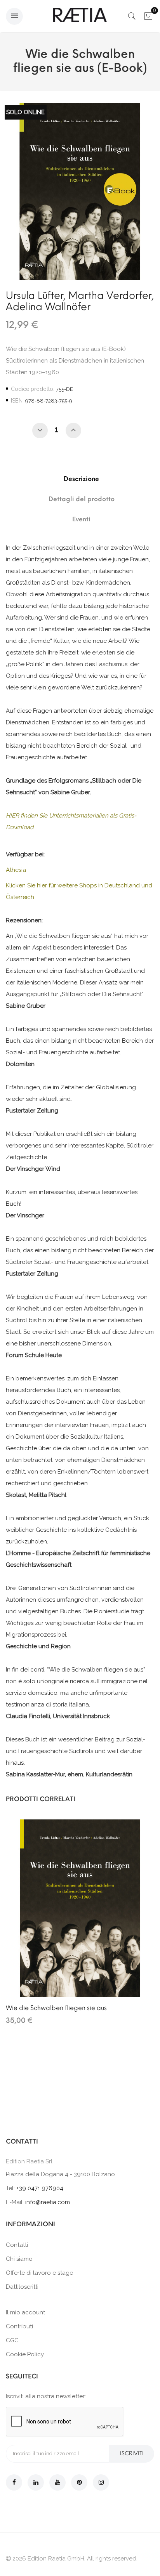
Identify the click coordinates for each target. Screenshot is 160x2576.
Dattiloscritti (22, 2287)
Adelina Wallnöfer (48, 307)
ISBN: (17, 401)
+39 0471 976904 (40, 2188)
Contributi (19, 2326)
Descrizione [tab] (81, 479)
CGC (12, 2340)
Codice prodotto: (33, 389)
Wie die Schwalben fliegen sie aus (56, 2008)
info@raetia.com (48, 2202)
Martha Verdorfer (110, 295)
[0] (148, 18)
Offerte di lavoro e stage (39, 2273)
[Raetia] (80, 15)
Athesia (16, 870)
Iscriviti (132, 2454)
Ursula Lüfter (35, 295)
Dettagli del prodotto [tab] (82, 499)
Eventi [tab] (81, 519)
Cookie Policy (25, 2354)
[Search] (132, 18)
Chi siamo (19, 2259)
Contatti (17, 2245)
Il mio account (25, 2312)
